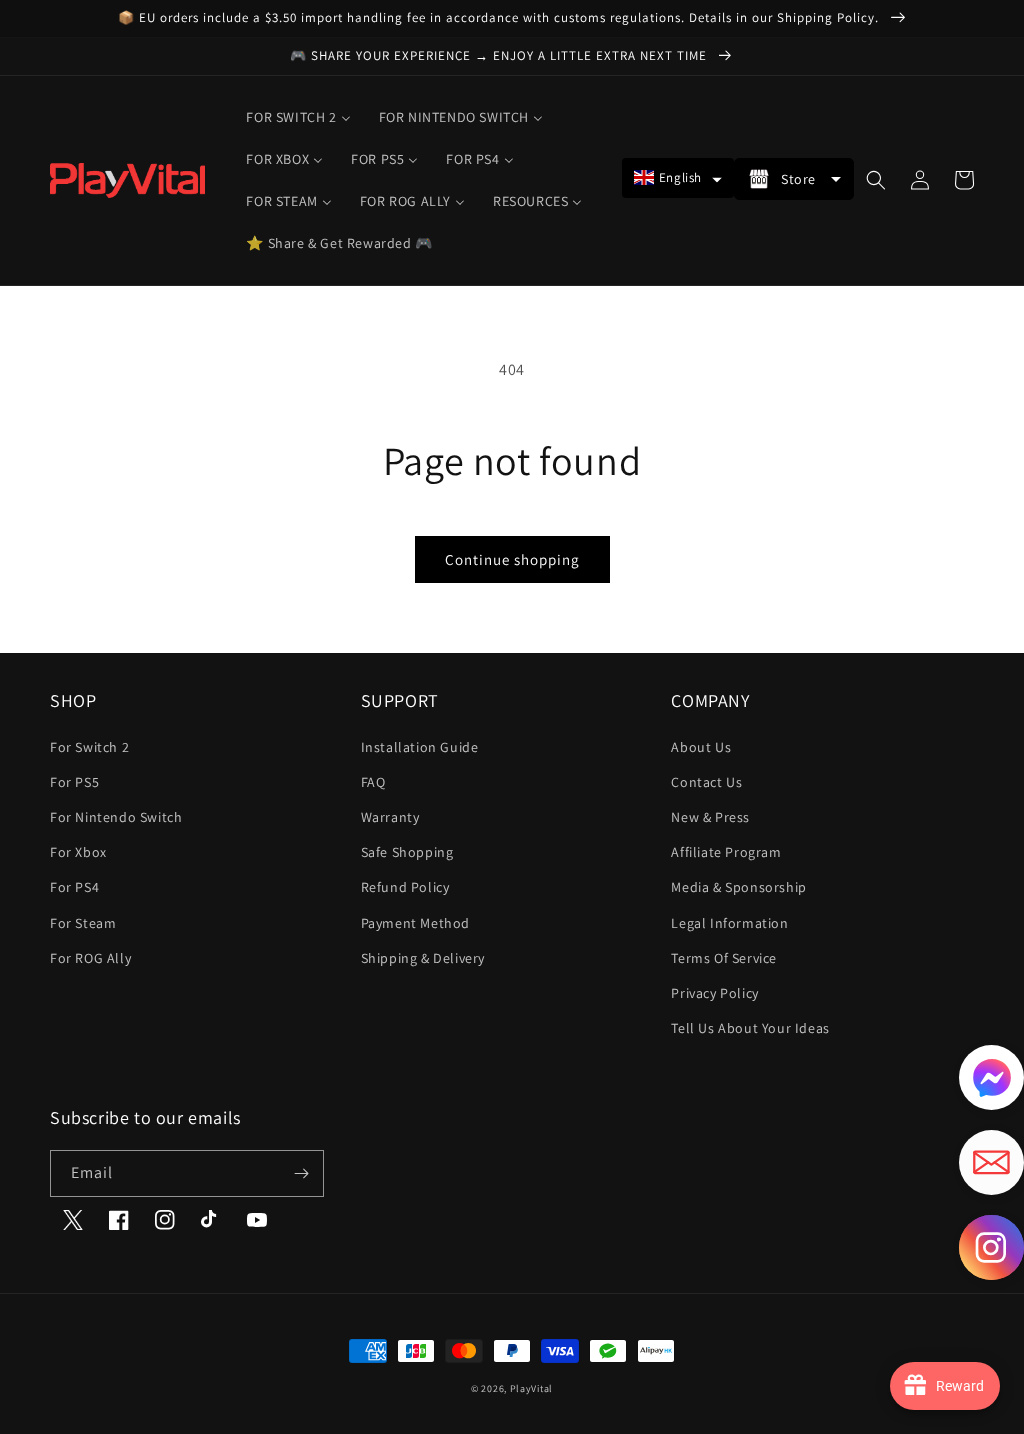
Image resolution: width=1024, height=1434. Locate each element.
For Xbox (78, 852)
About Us (701, 747)
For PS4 (74, 887)
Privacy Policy (714, 993)
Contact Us (706, 782)
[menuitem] (298, 117)
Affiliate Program (726, 852)
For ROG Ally (90, 958)
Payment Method (415, 923)
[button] (678, 177)
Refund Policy (405, 887)
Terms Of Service (724, 958)
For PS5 (74, 782)
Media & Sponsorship (738, 887)
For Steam (83, 923)
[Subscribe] (301, 1173)
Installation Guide (420, 747)
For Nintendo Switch (116, 817)
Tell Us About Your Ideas (750, 1028)
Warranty (390, 817)
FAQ (373, 782)
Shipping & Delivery (423, 958)
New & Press (710, 817)
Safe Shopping (407, 852)
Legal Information (729, 923)
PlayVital (531, 1388)
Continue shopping (512, 559)
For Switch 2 (89, 747)
